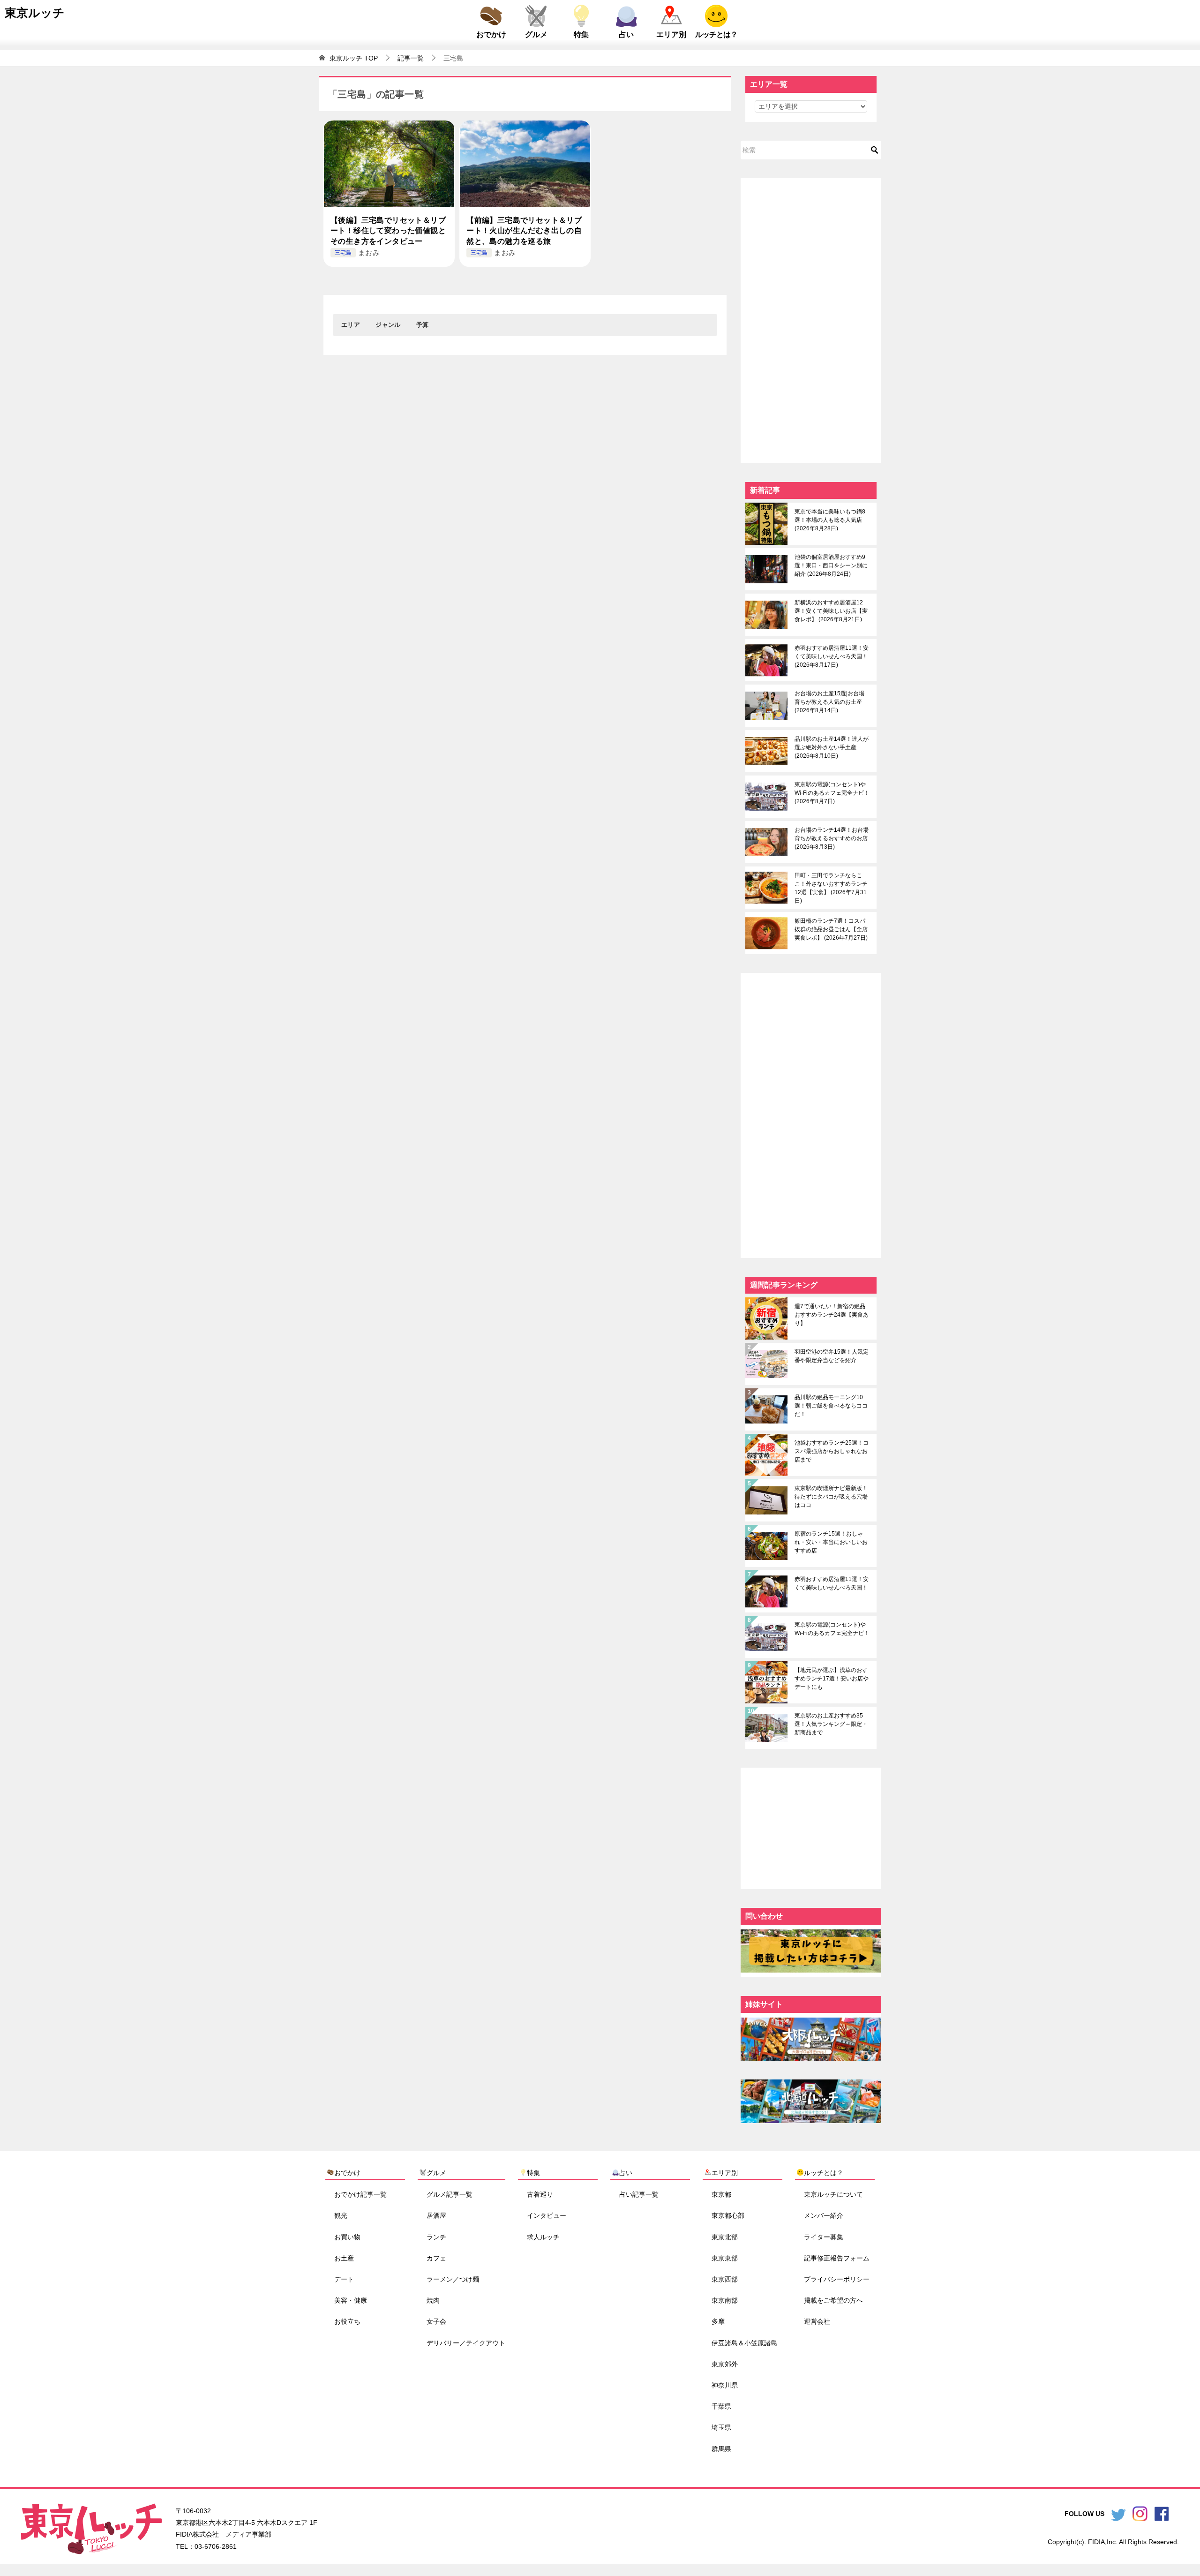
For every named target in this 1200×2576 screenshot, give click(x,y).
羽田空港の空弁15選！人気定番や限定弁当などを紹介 (832, 1356)
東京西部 (725, 2279)
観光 (341, 2215)
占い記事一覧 (639, 2194)
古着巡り (540, 2194)
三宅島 (343, 253)
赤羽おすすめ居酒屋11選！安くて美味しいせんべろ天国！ (832, 656)
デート (344, 2279)
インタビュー (547, 2215)
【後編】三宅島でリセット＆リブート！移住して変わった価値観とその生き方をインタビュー (388, 231)
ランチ (436, 2237)
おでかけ (491, 34)
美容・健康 (351, 2300)
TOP (354, 58)
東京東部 (725, 2258)
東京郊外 (725, 2364)
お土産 (344, 2258)
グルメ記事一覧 (450, 2194)
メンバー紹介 (824, 2215)
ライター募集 (824, 2237)
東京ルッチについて (833, 2194)
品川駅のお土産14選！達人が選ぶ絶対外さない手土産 (832, 747)
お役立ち (347, 2321)
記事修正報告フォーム (837, 2258)
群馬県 (721, 2448)
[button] (351, 325)
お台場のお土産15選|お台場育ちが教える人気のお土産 (829, 702)
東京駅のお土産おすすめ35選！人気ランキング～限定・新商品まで (831, 1724)
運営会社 (817, 2321)
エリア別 (671, 34)
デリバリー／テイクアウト (466, 2343)
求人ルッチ (543, 2237)
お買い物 (347, 2237)
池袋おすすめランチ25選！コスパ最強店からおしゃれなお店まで (832, 1451)
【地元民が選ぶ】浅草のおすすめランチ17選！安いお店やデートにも (832, 1679)
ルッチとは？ (716, 34)
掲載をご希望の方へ (833, 2300)
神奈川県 (725, 2385)
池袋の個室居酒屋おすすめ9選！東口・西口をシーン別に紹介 (831, 565)
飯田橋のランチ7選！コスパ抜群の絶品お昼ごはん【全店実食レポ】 (831, 929)
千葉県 (721, 2406)
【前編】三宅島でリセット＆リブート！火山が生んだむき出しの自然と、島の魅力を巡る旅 (524, 231)
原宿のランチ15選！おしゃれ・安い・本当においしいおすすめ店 (831, 1542)
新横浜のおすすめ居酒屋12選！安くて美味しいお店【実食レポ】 (831, 611)
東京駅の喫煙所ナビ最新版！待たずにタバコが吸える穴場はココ (831, 1497)
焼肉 (433, 2300)
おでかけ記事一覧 (360, 2194)
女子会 (436, 2321)
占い (626, 34)
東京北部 (725, 2237)
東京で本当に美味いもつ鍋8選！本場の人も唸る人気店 (830, 520)
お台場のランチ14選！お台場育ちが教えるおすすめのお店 (832, 838)
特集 (581, 34)
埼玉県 (721, 2427)
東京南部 (725, 2300)
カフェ (436, 2258)
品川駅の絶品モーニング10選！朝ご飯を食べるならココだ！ (831, 1406)
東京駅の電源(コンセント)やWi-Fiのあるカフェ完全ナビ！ (832, 793)
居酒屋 (436, 2215)
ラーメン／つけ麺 (453, 2279)
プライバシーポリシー (837, 2279)
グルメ (536, 34)
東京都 (721, 2194)
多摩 (718, 2321)
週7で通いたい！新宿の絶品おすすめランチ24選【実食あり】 (832, 1315)
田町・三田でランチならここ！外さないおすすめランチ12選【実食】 (831, 888)
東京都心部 (728, 2215)
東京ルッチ (35, 13)
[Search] (875, 150)
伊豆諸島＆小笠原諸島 (744, 2343)
